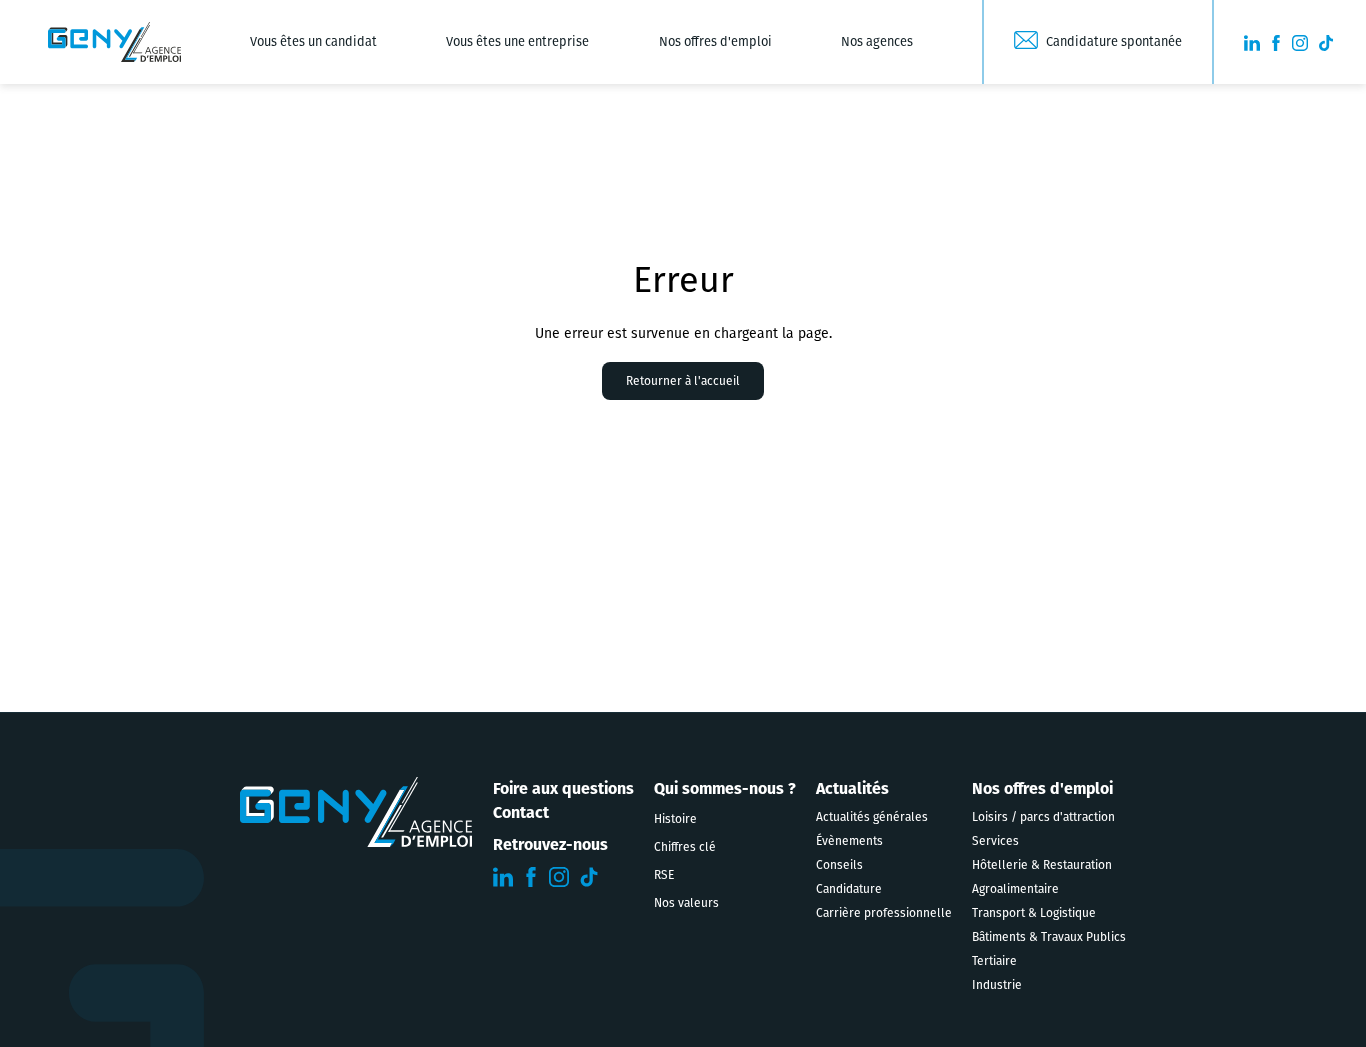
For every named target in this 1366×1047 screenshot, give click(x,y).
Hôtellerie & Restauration (1042, 865)
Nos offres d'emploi (715, 41)
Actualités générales (872, 817)
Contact (521, 812)
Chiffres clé (685, 847)
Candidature (849, 889)
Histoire (675, 819)
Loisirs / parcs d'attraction (1043, 817)
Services (995, 841)
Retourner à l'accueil (683, 381)
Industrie (997, 985)
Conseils (839, 865)
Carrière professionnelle (884, 913)
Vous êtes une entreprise (517, 41)
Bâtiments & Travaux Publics (1049, 937)
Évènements (849, 841)
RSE (664, 875)
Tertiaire (994, 961)
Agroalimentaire (1015, 889)
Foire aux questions (563, 788)
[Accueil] (114, 42)
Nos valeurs (686, 903)
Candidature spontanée (1114, 41)
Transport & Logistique (1034, 913)
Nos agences (877, 41)
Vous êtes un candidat (313, 41)
